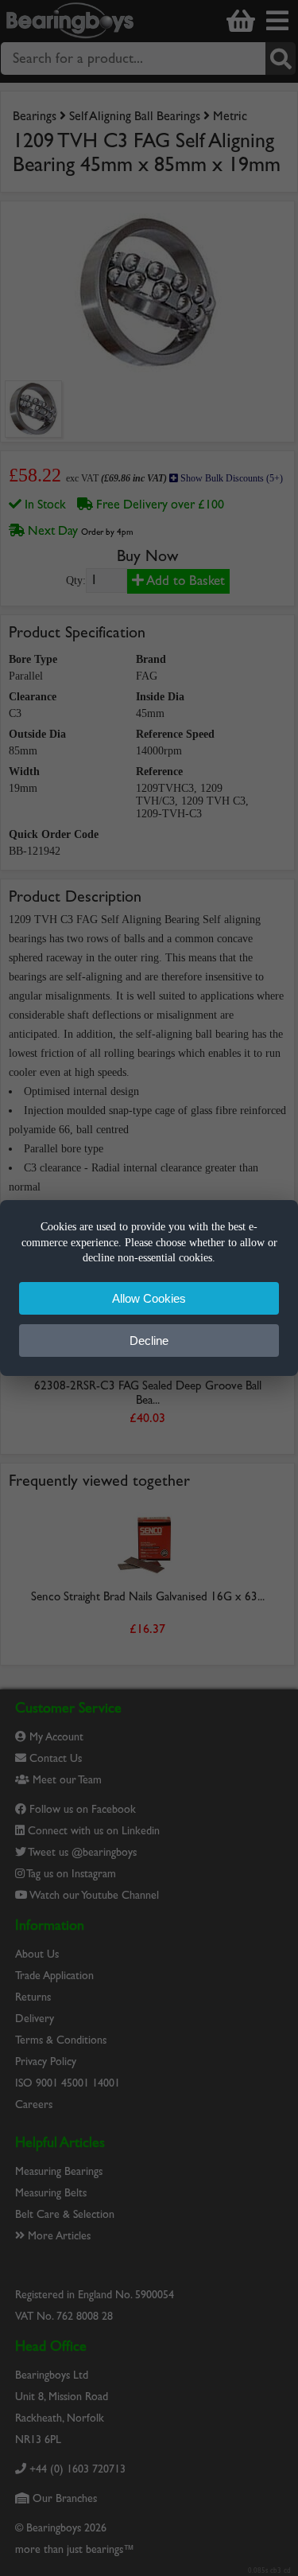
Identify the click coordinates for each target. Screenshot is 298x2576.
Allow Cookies (149, 1298)
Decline (149, 1341)
